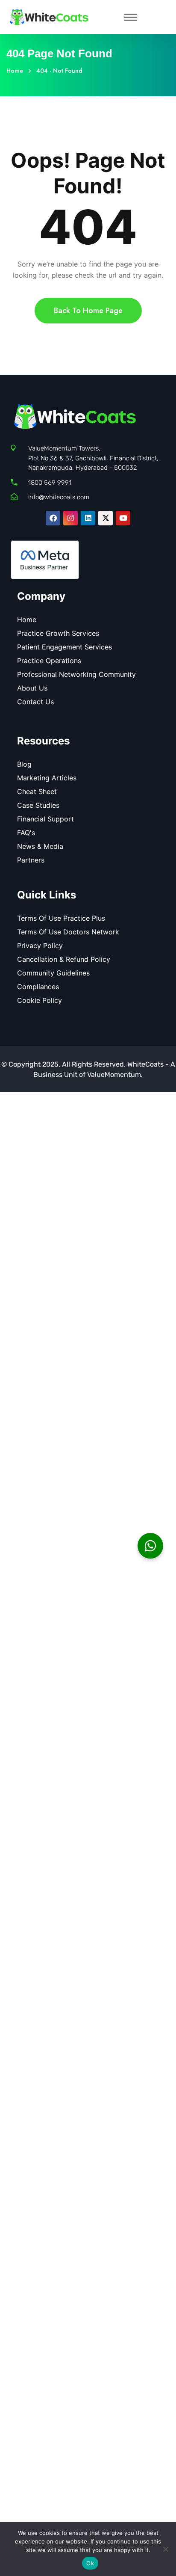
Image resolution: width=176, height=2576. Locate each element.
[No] (165, 2549)
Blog (24, 764)
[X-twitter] (106, 518)
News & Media (40, 846)
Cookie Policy (40, 1000)
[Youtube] (123, 518)
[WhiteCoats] (49, 16)
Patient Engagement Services (65, 647)
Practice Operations (49, 661)
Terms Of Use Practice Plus (61, 918)
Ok (90, 2563)
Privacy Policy (40, 946)
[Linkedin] (88, 518)
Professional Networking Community (76, 674)
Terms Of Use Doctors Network (68, 932)
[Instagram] (70, 518)
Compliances (38, 987)
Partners (31, 860)
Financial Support (45, 819)
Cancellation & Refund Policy (64, 959)
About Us (32, 688)
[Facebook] (53, 518)
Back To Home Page (88, 311)
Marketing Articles (47, 778)
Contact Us (35, 702)
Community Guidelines (53, 973)
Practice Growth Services (58, 633)
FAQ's (26, 833)
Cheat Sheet (37, 791)
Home (16, 71)
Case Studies (38, 805)
